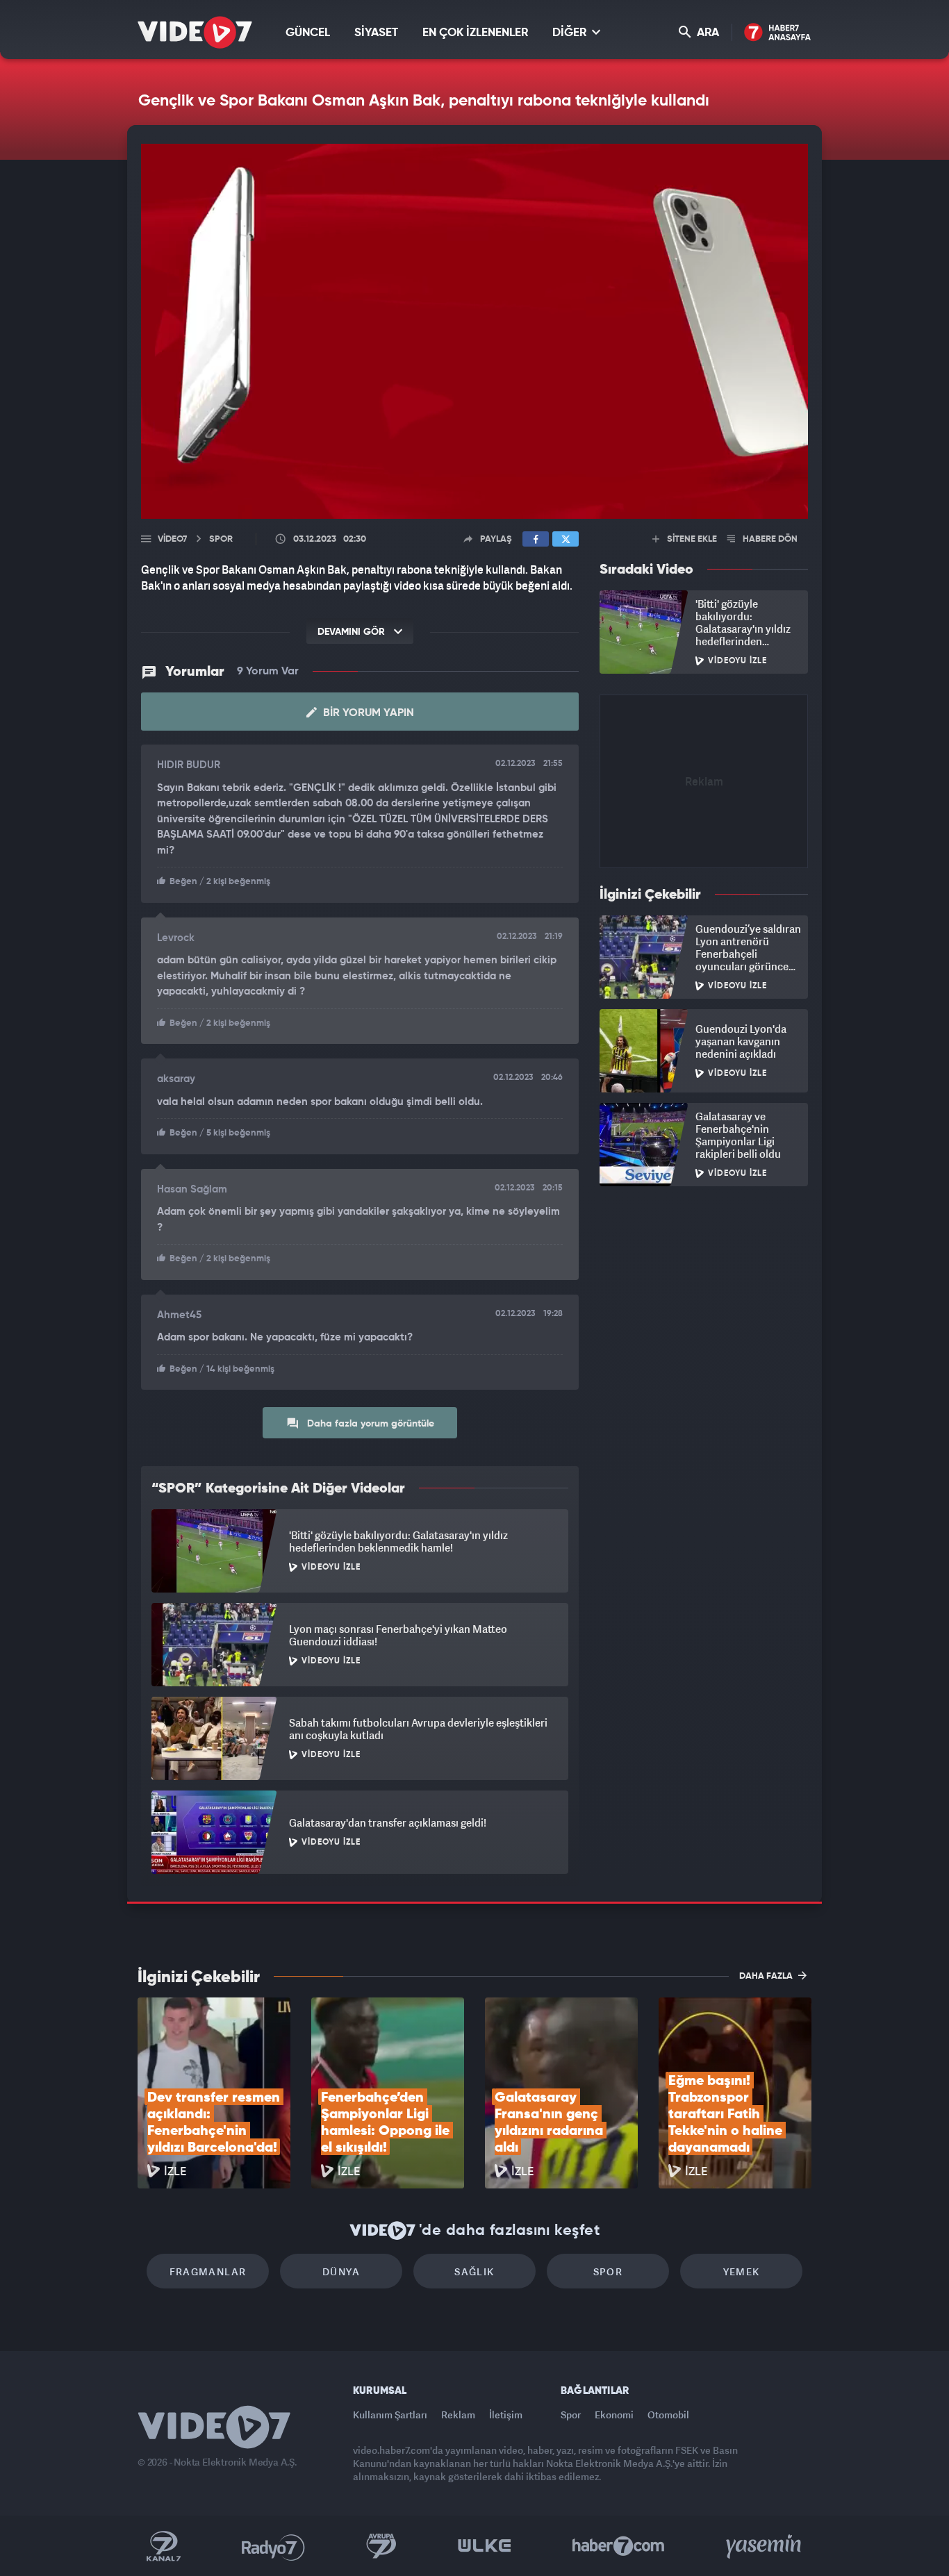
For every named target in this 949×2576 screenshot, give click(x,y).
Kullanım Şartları (390, 2415)
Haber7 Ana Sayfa (778, 33)
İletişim (506, 2415)
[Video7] (195, 32)
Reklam (458, 2415)
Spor (608, 2271)
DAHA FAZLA (767, 1976)
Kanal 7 (163, 2546)
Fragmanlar (208, 2271)
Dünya (341, 2271)
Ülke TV (485, 2546)
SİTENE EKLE (691, 539)
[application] (474, 331)
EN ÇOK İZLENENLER (475, 33)
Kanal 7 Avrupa (381, 2546)
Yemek (742, 2271)
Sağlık (474, 2271)
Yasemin (765, 2546)
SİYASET (376, 33)
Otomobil (668, 2415)
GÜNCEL (308, 33)
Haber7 (619, 2546)
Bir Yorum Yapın (367, 713)
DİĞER (571, 33)
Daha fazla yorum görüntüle (369, 1424)
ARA (707, 33)
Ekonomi (614, 2415)
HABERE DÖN (769, 539)
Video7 (172, 539)
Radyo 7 (273, 2546)
